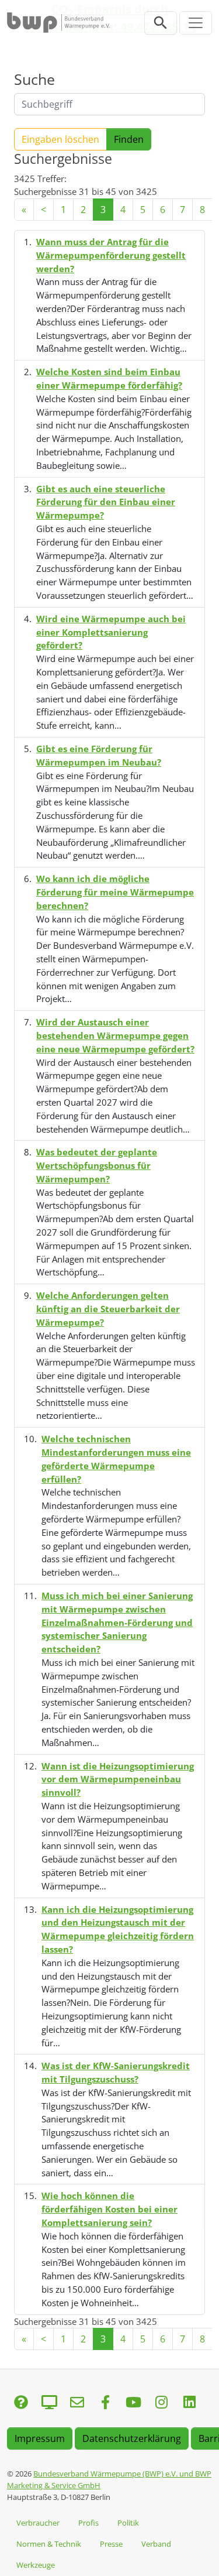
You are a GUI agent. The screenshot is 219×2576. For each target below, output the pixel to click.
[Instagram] (161, 2403)
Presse (111, 2544)
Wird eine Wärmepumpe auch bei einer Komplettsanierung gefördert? (111, 632)
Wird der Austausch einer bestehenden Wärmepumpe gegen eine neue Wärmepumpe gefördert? (115, 1035)
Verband (156, 2544)
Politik (128, 2523)
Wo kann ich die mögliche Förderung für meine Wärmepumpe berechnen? (115, 892)
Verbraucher (38, 2523)
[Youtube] (133, 2403)
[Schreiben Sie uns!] (21, 2403)
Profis (88, 2523)
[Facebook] (105, 2403)
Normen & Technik (49, 2544)
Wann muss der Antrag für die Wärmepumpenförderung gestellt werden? (111, 255)
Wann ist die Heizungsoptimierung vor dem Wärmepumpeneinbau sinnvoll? (118, 1779)
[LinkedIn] (189, 2403)
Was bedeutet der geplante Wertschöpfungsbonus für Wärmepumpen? (97, 1165)
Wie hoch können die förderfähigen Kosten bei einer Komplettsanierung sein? (109, 2209)
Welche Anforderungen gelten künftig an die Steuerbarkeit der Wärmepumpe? (108, 1309)
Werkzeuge (36, 2565)
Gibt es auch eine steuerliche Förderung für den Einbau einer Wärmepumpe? (106, 502)
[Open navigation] (196, 23)
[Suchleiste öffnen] (161, 23)
